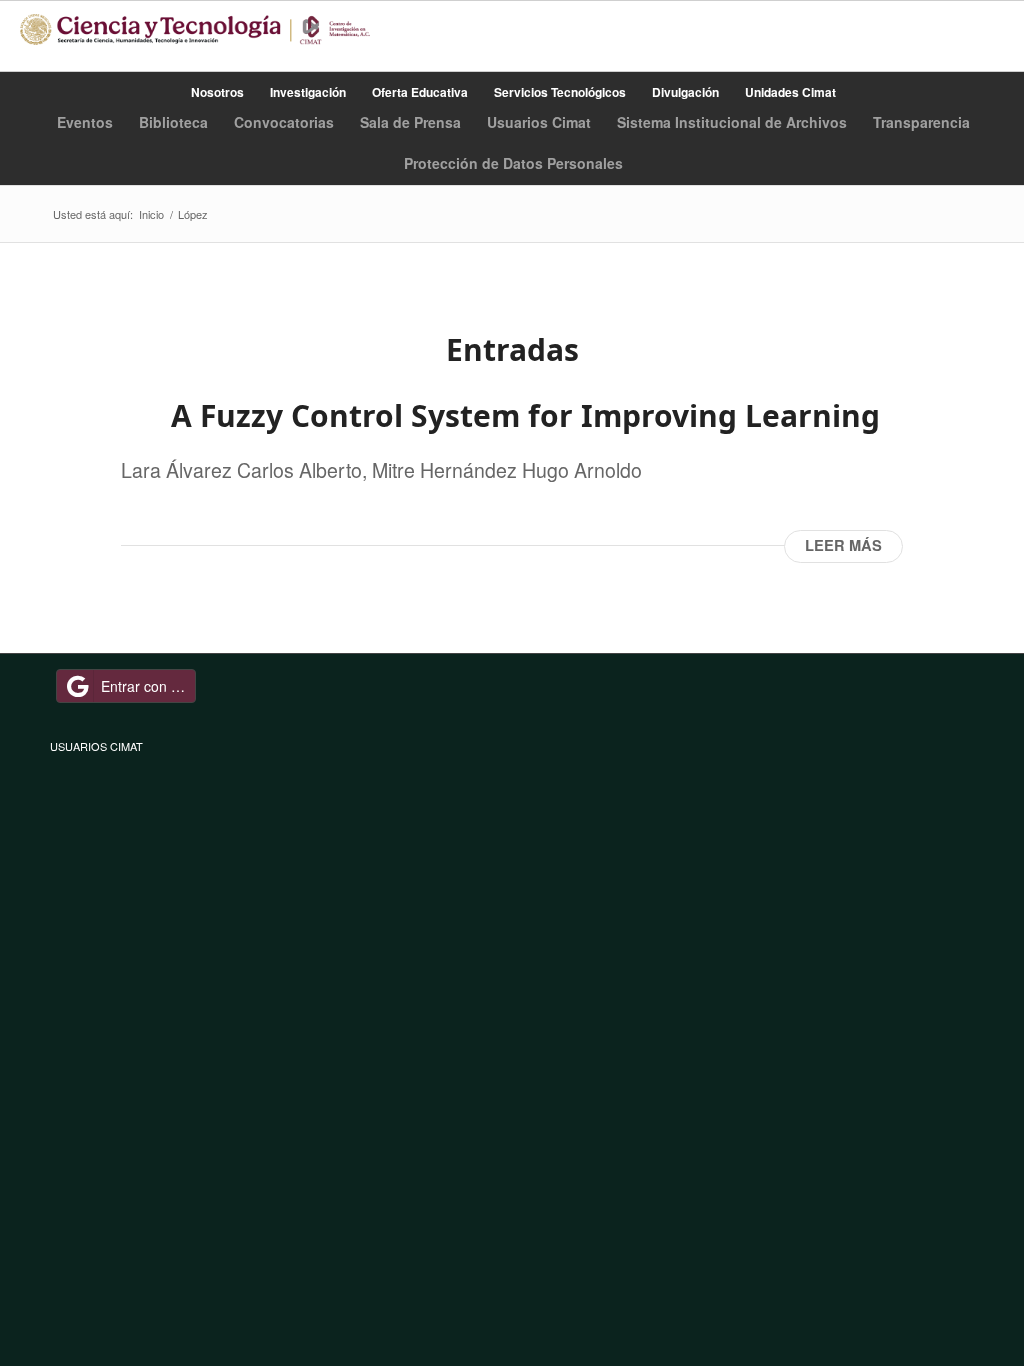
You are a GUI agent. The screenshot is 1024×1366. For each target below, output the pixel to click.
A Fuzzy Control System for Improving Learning (525, 415)
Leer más (843, 545)
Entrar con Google (148, 686)
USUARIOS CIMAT (96, 746)
